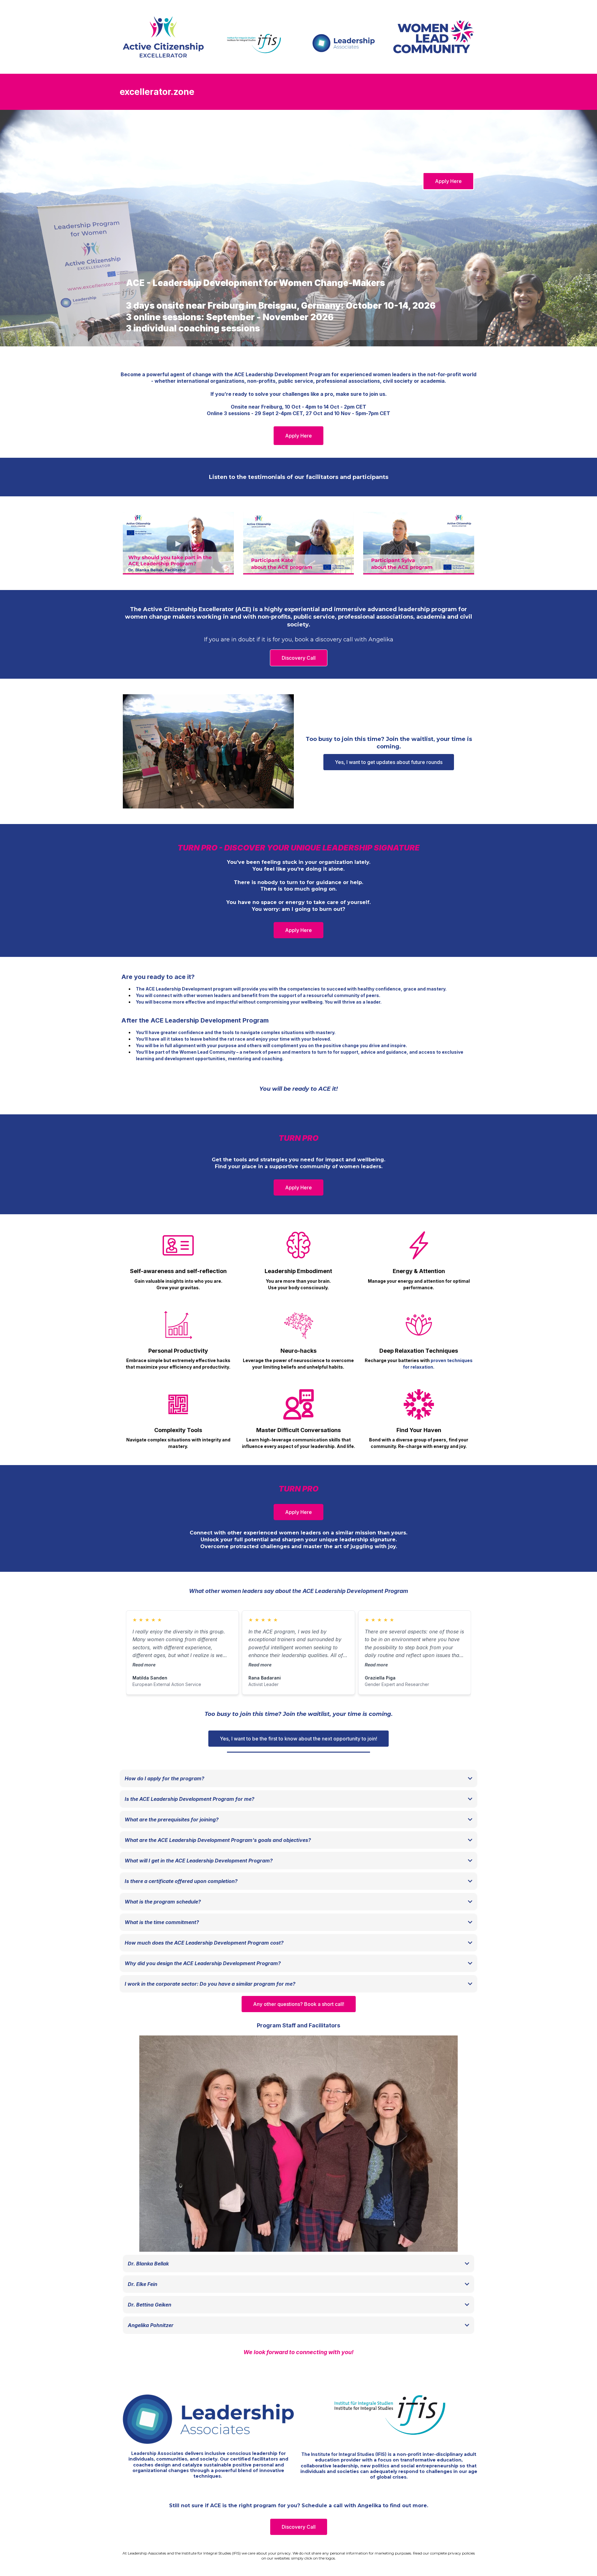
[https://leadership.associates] (208, 2419)
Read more (144, 1665)
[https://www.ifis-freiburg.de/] (389, 2414)
